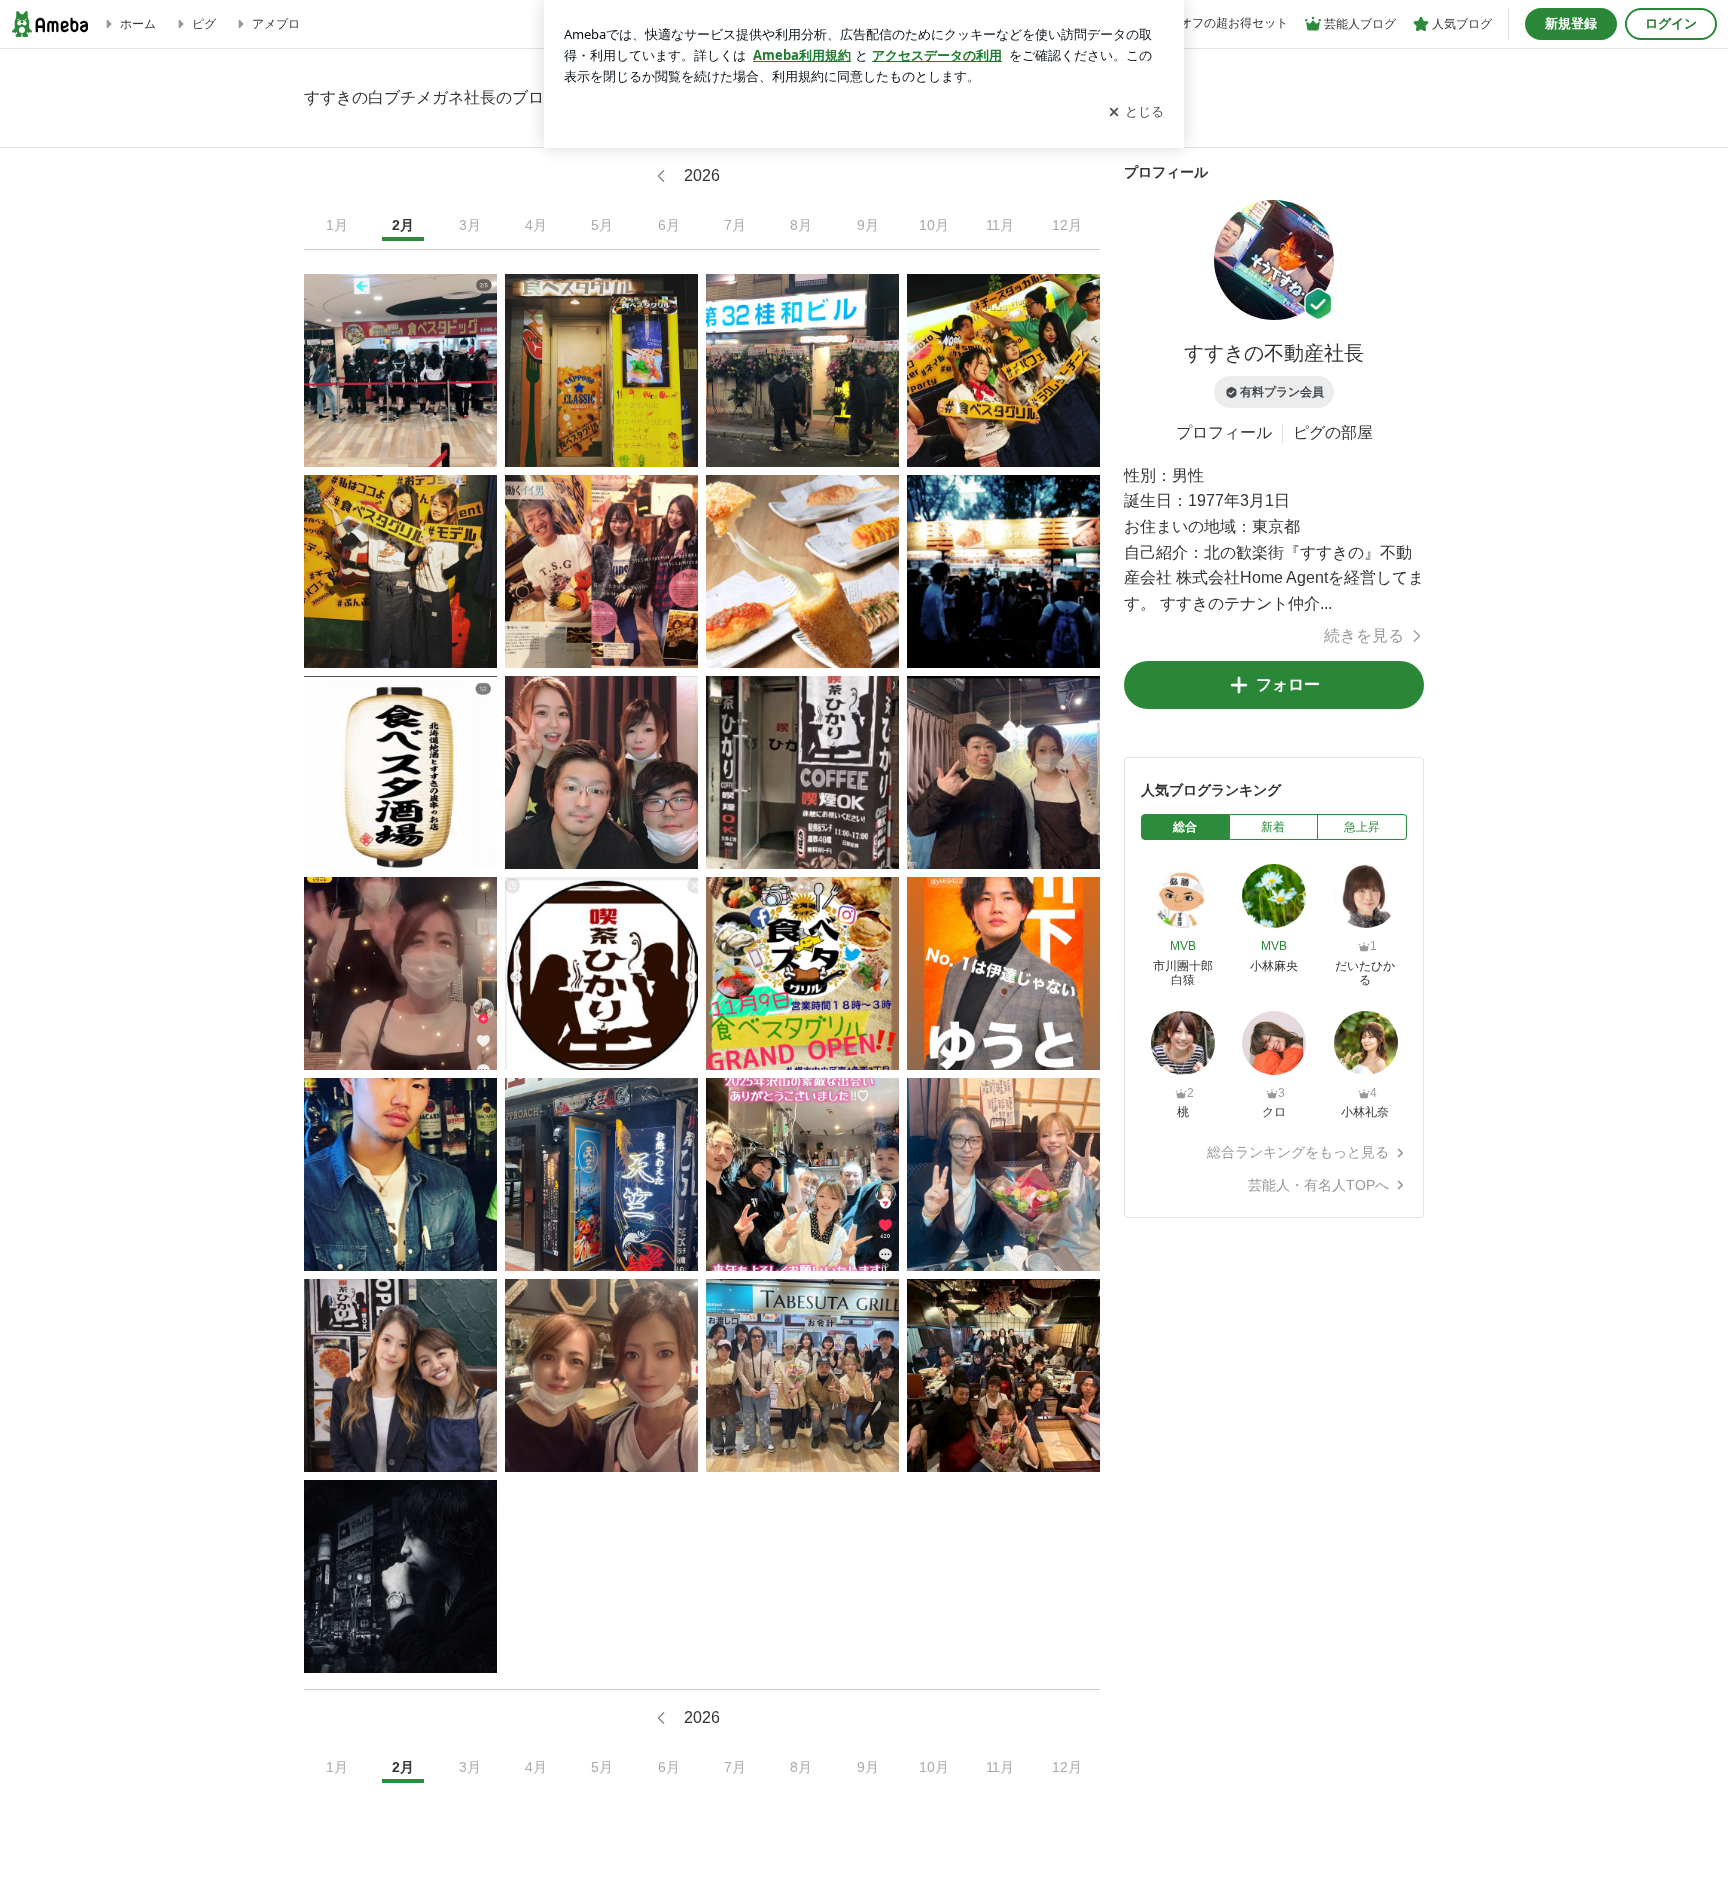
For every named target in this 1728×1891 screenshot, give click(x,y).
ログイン (1671, 23)
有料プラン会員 (1282, 392)
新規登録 (1571, 23)
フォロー (1288, 684)
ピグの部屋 (1333, 432)
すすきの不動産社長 (1274, 353)
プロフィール (1224, 432)
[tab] (1185, 827)
